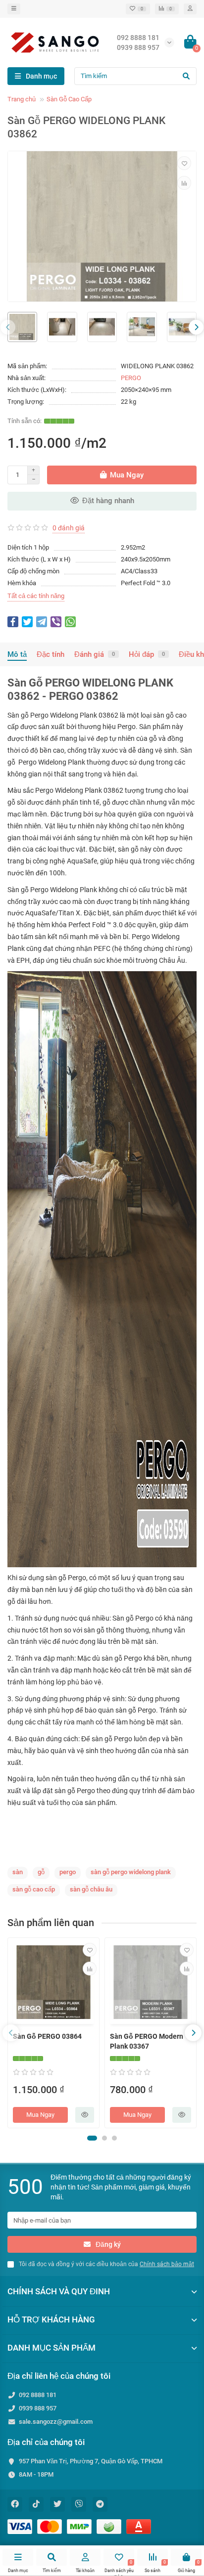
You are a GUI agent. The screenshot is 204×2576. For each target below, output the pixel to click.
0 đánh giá (69, 528)
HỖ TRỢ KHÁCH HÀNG (51, 2319)
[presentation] (8, 327)
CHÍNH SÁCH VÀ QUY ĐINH (59, 2291)
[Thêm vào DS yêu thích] (184, 163)
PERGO (131, 378)
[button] (92, 2138)
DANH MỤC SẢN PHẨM (51, 2348)
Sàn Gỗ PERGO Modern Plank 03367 (147, 2041)
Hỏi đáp (147, 654)
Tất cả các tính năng (36, 596)
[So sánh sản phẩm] (184, 183)
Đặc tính (51, 654)
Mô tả (17, 654)
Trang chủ (22, 99)
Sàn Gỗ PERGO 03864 (47, 2036)
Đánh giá (95, 654)
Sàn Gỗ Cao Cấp (69, 99)
